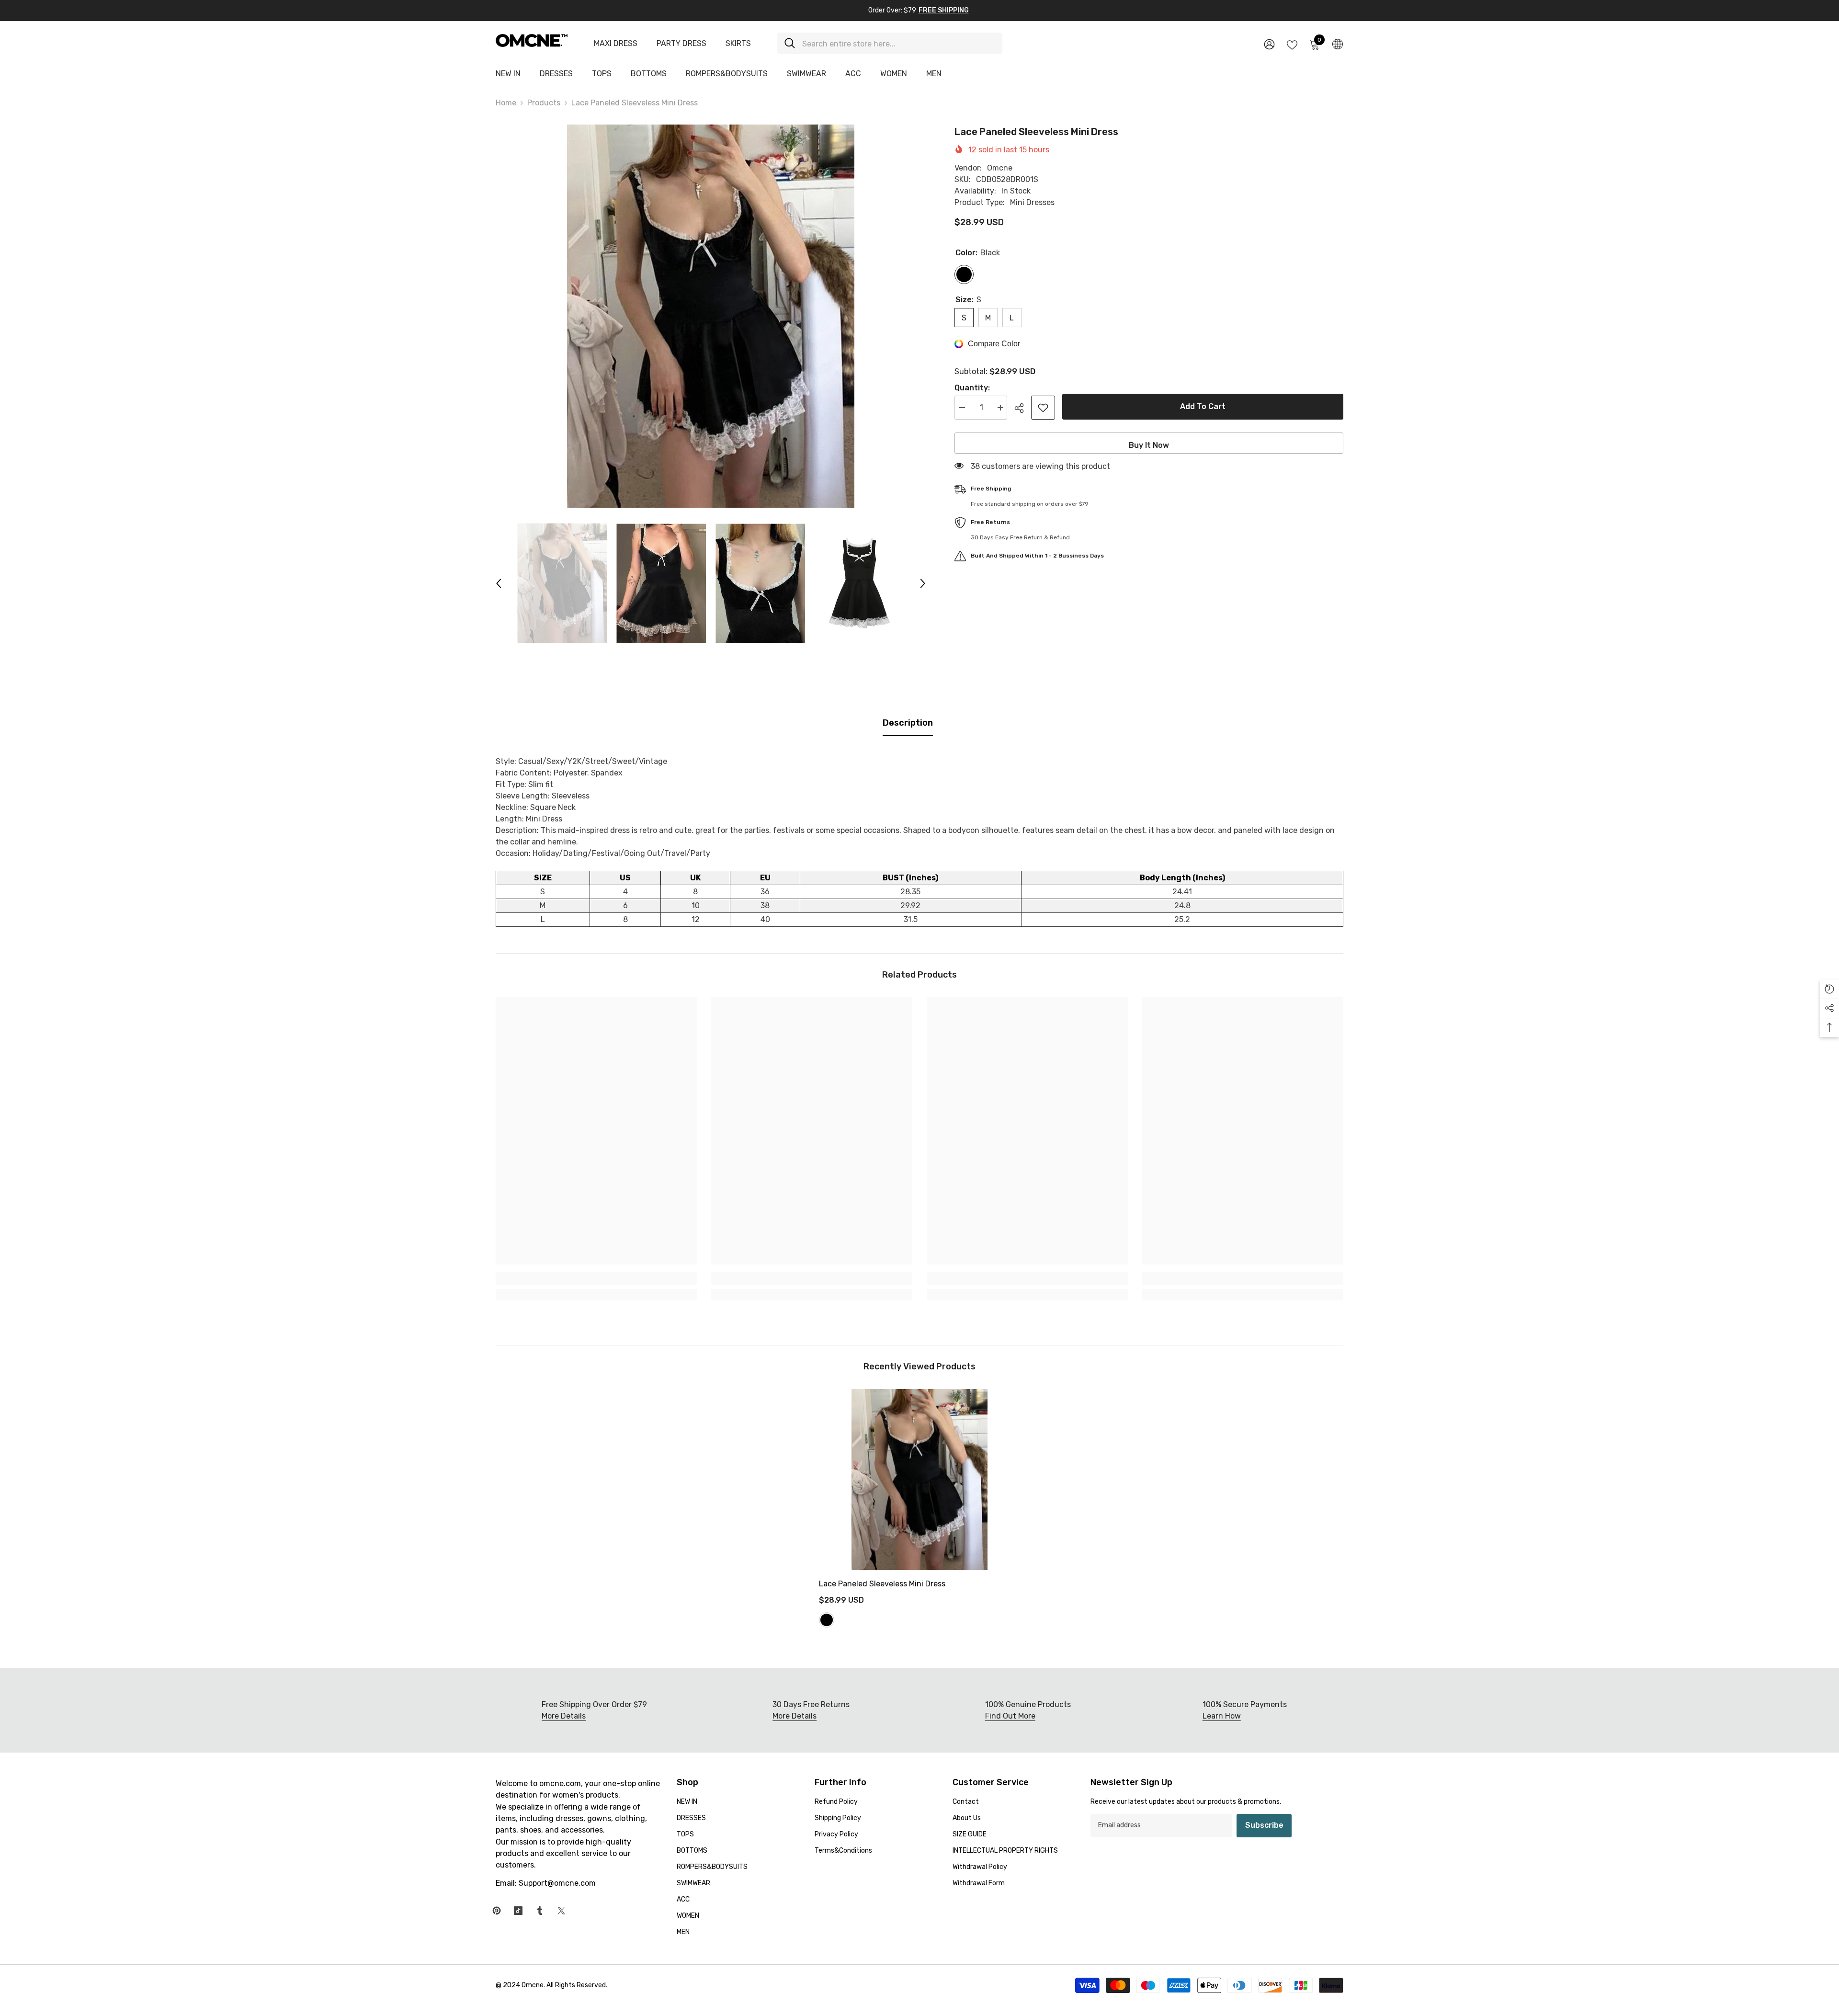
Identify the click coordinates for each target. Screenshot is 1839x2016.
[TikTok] (518, 1911)
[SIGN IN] (1269, 44)
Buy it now (1149, 445)
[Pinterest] (497, 1911)
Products (544, 103)
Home (506, 103)
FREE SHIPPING (944, 10)
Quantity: (972, 388)
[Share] (1023, 408)
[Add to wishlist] (1043, 408)
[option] (711, 316)
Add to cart (1203, 406)
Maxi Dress (616, 43)
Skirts (738, 43)
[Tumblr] (540, 1911)
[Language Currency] (1338, 44)
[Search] (890, 43)
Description (908, 723)
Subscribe (1264, 1825)
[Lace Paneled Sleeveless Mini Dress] (919, 1480)
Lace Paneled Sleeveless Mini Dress (882, 1584)
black (827, 1620)
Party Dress (681, 43)
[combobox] (899, 43)
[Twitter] (561, 1911)
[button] (499, 583)
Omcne (1000, 168)
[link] (596, 1278)
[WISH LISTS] (1292, 44)
